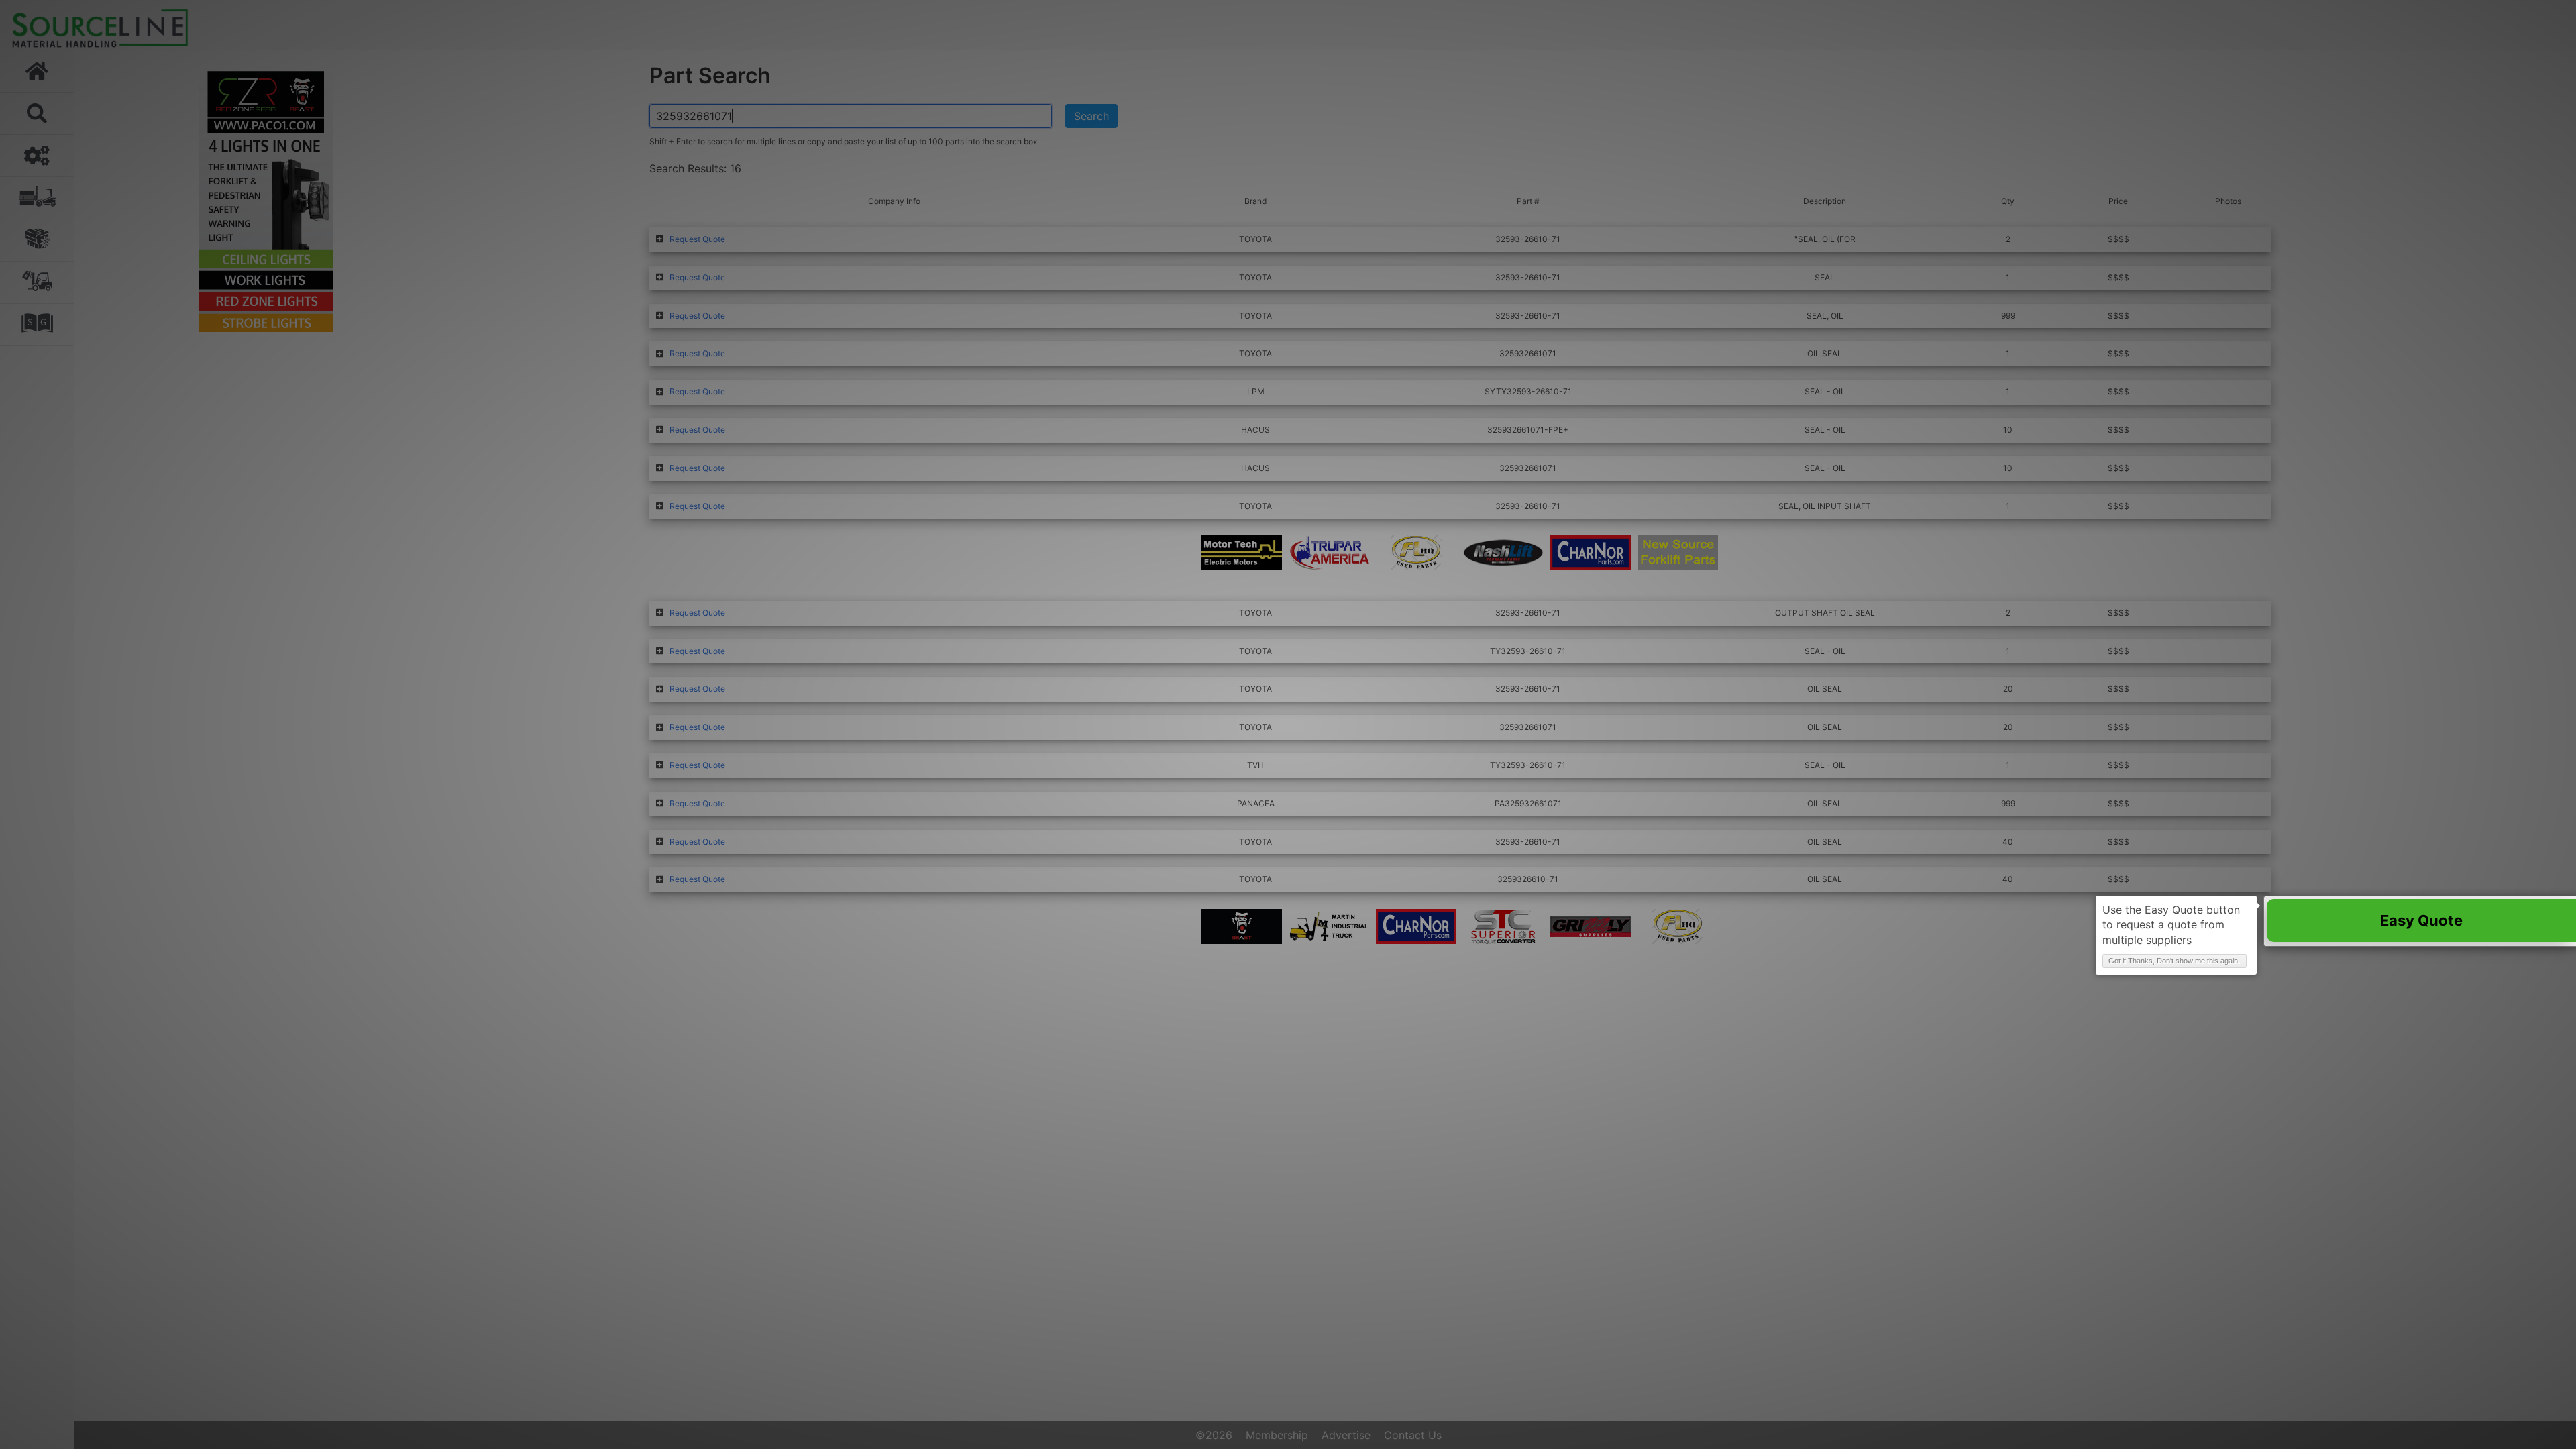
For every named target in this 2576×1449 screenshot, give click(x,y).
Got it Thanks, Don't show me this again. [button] (2174, 961)
